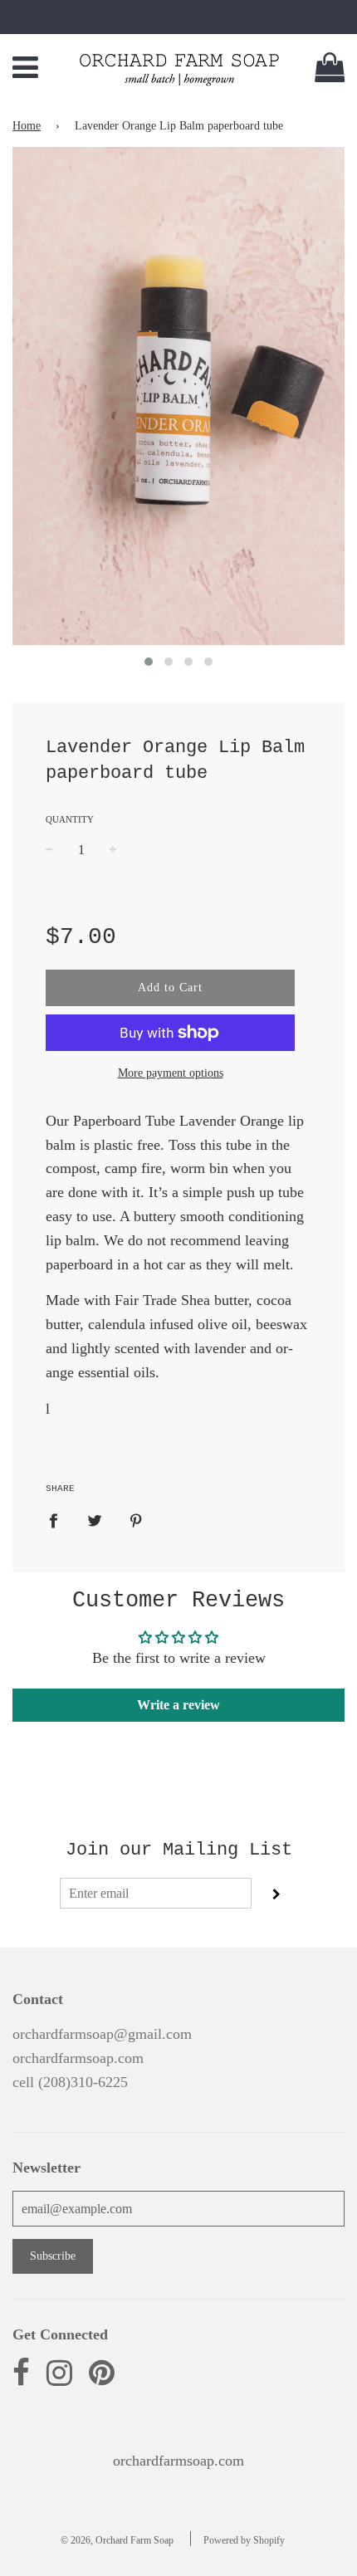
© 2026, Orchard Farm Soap (117, 2540)
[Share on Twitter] (95, 1520)
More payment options (171, 1073)
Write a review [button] (178, 1705)
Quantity (70, 819)
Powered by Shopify (244, 2540)
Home (27, 126)
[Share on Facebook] (59, 1520)
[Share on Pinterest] (137, 1520)
